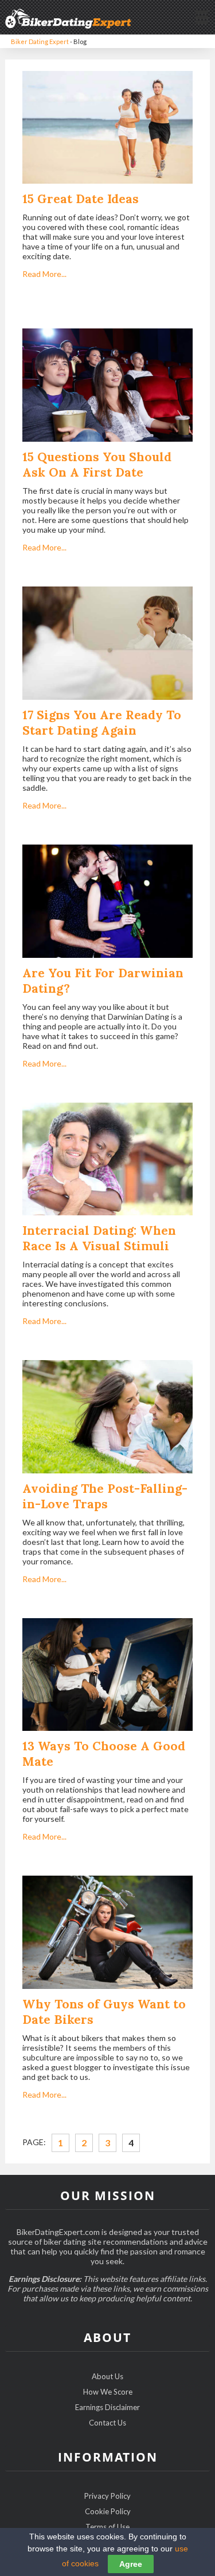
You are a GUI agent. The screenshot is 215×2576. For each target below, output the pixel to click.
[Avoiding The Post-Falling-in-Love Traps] (107, 1418)
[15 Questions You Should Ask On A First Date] (107, 386)
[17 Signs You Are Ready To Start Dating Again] (107, 644)
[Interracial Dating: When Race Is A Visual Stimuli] (107, 1160)
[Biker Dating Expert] (68, 17)
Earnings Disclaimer (107, 2407)
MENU (201, 16)
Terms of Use (107, 2527)
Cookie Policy (108, 2511)
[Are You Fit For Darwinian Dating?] (107, 902)
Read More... (44, 274)
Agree (131, 2564)
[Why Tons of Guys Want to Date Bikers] (107, 1933)
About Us (107, 2376)
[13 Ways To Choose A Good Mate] (107, 1675)
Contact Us (107, 2423)
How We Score (108, 2392)
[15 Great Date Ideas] (107, 128)
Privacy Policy (107, 2496)
